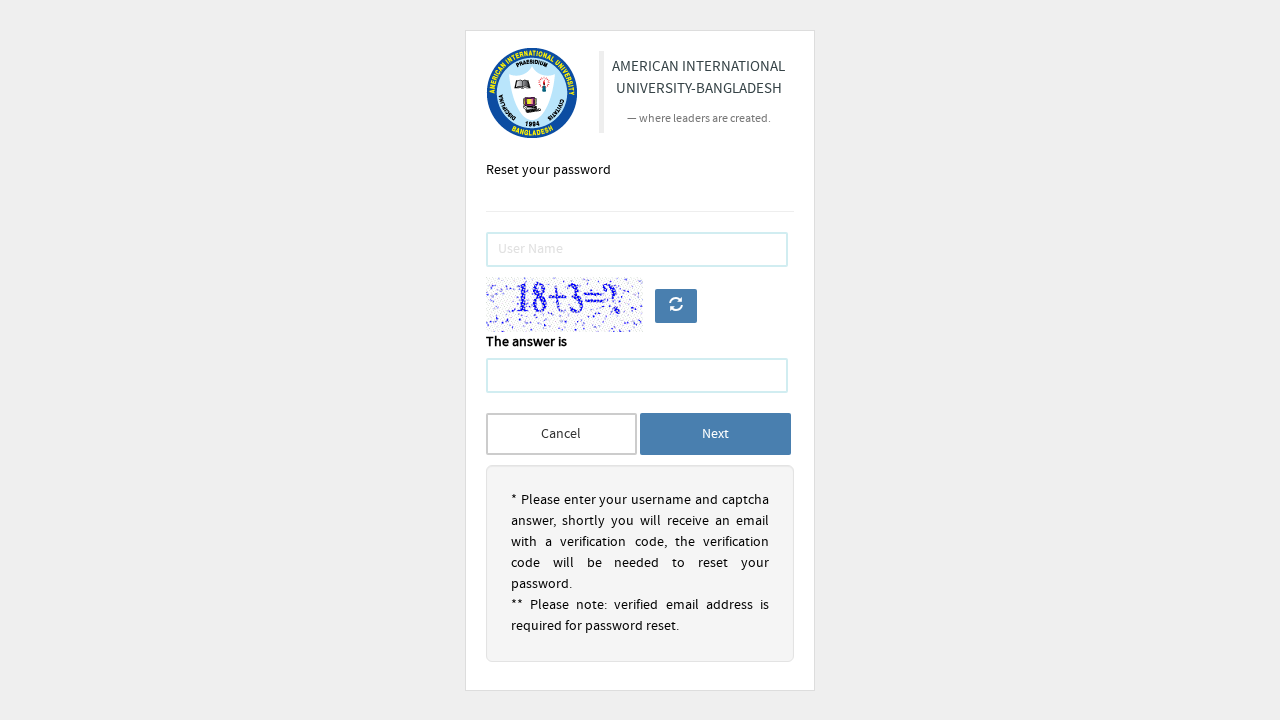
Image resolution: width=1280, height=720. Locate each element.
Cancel (561, 434)
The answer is (526, 342)
